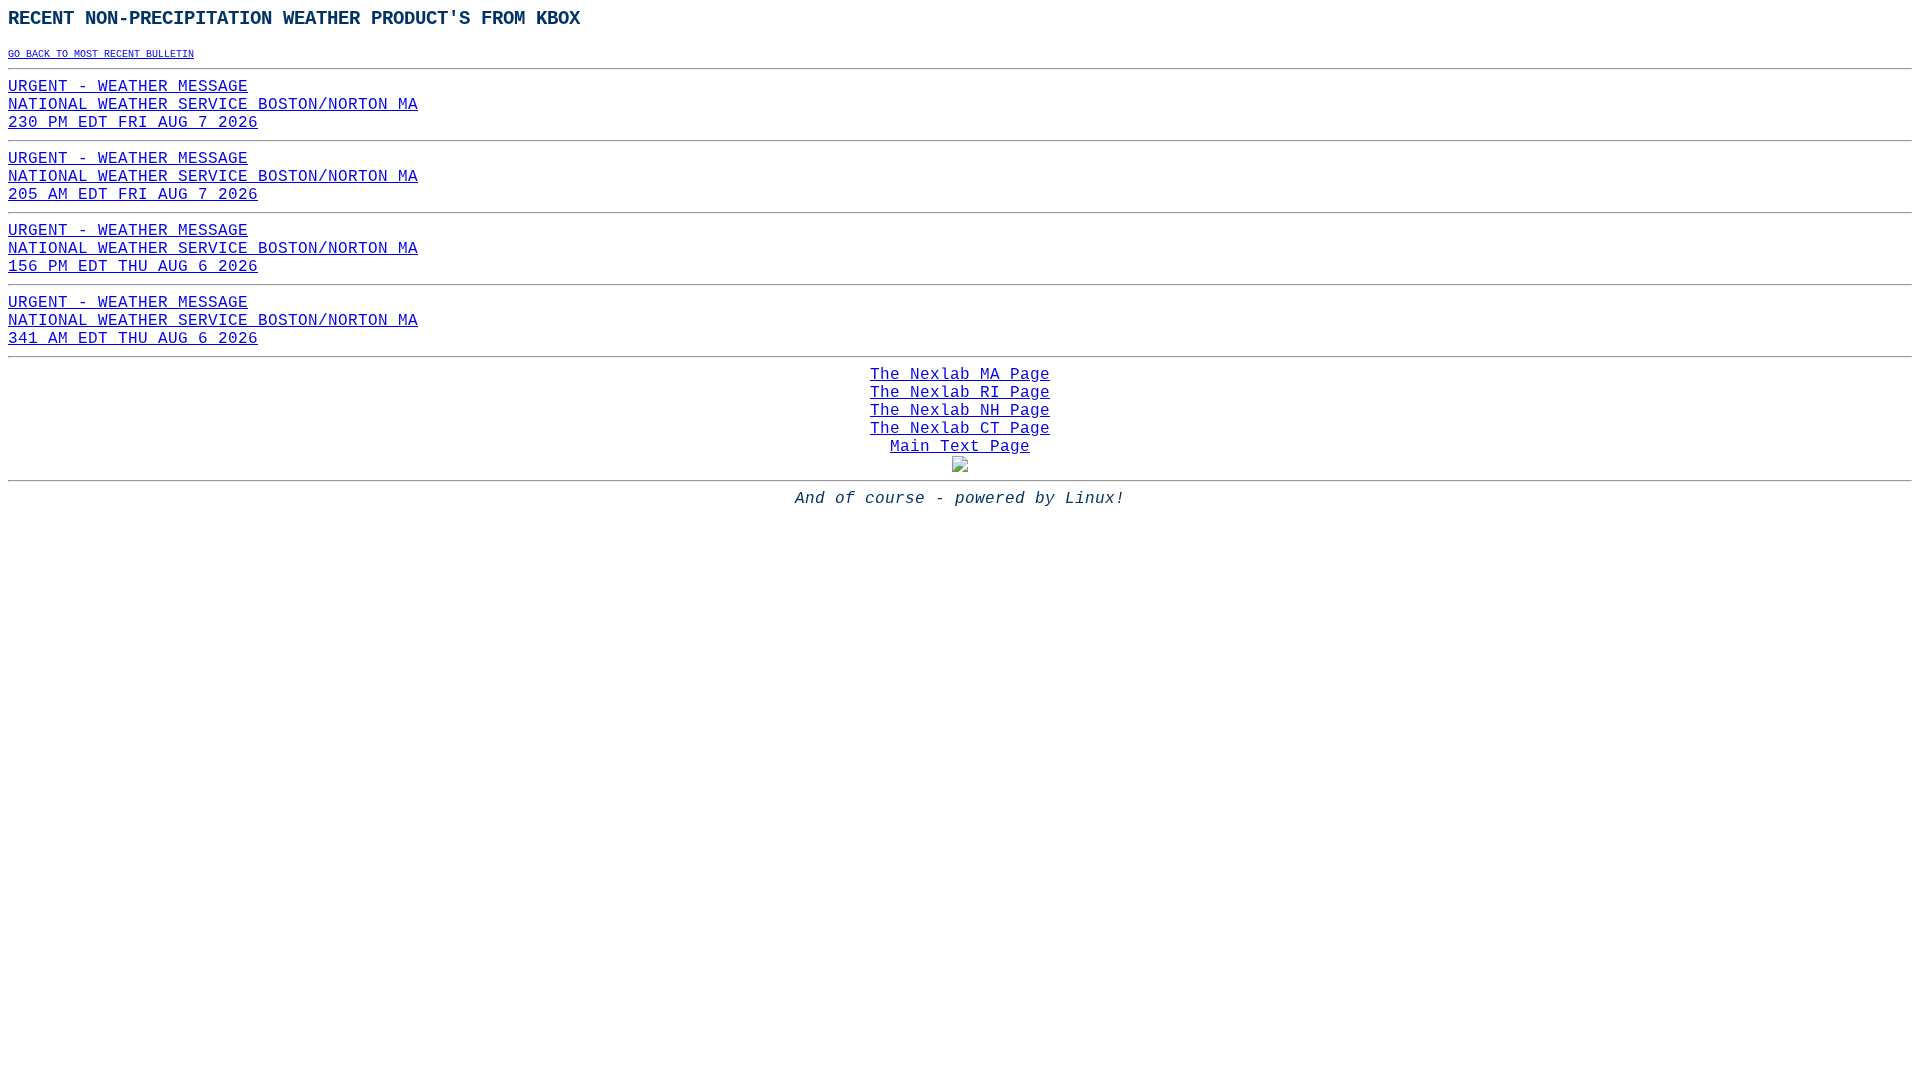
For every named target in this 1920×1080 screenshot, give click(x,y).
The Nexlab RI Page (960, 393)
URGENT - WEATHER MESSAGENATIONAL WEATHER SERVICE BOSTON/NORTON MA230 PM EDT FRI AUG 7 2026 (213, 105)
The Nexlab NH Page (960, 411)
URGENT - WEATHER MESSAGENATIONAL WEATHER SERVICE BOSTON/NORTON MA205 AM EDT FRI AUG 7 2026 (213, 177)
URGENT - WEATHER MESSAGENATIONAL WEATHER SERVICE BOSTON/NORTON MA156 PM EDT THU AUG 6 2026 (213, 249)
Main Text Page (960, 447)
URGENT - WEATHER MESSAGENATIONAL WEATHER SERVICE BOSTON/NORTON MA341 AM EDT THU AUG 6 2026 (213, 321)
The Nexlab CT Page (960, 429)
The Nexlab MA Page (960, 375)
